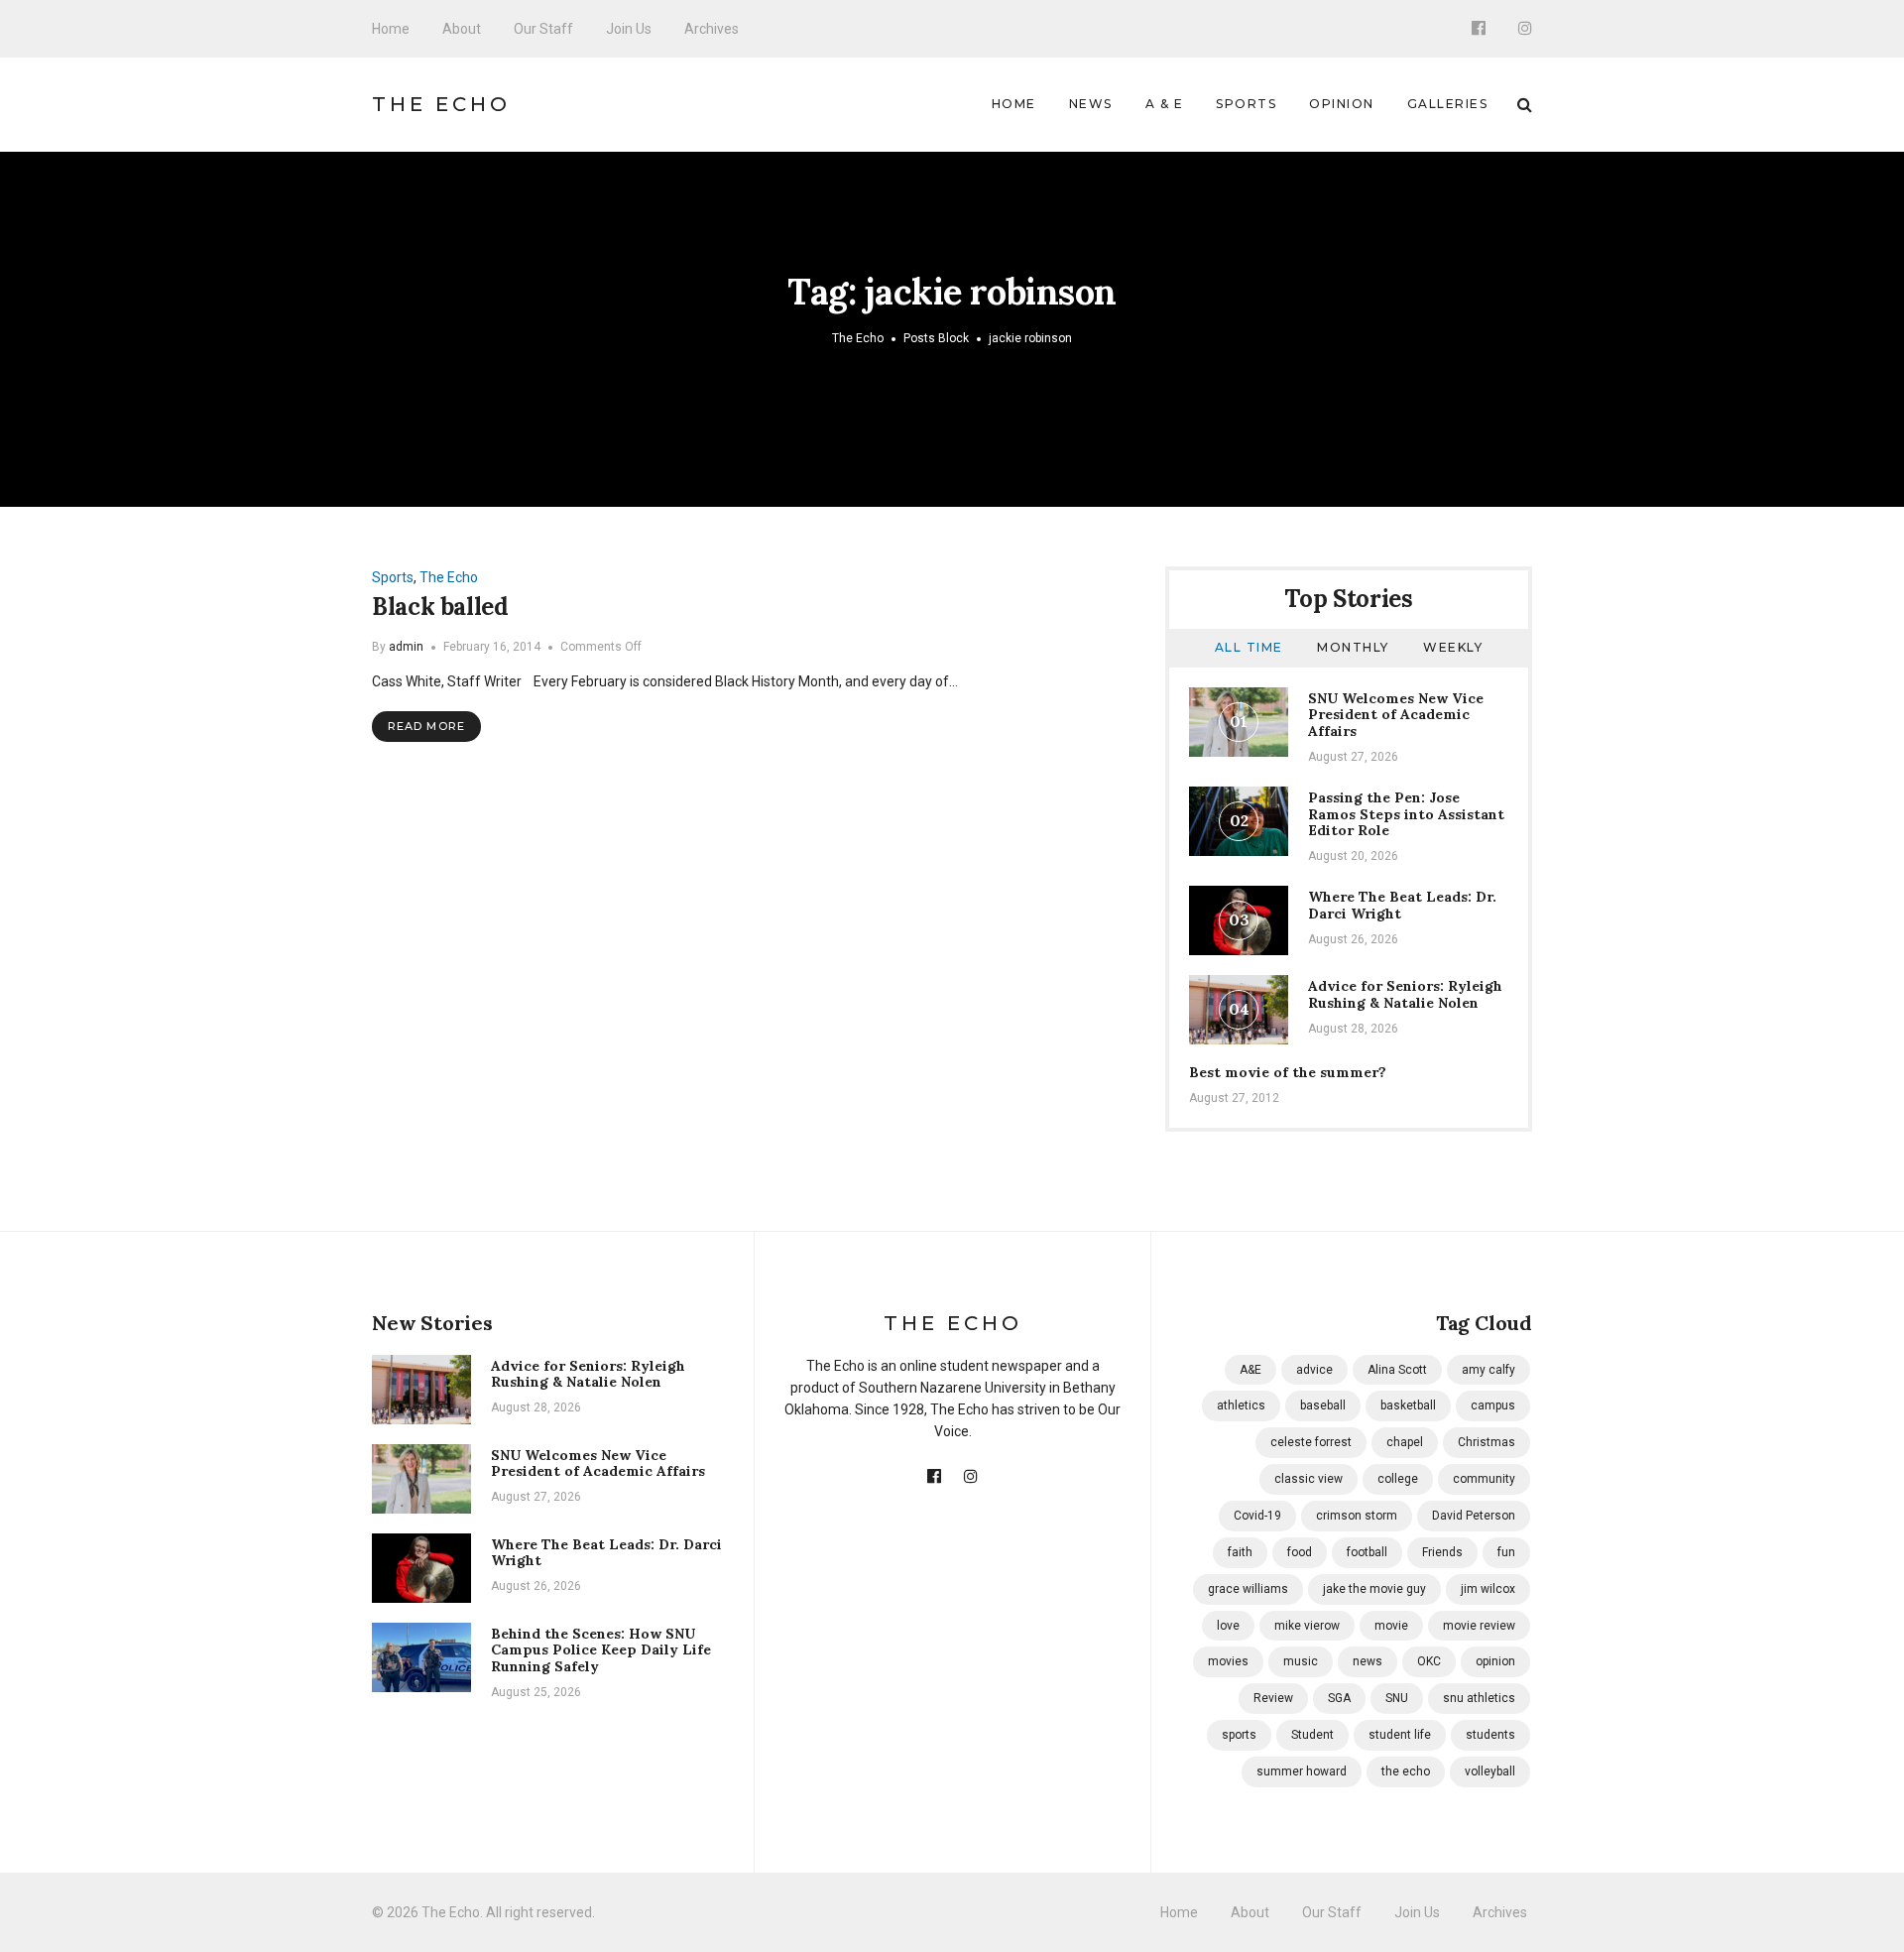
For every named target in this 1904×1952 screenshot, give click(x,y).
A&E (1250, 1370)
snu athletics (1479, 1698)
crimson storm (1357, 1516)
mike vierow (1307, 1626)
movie (1391, 1626)
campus (1493, 1405)
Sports (1246, 104)
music (1301, 1661)
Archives (712, 29)
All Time (1249, 647)
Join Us (629, 29)
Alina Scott (1397, 1370)
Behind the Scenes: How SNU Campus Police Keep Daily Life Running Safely (601, 1650)
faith (1240, 1552)
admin (406, 647)
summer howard (1302, 1771)
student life (1400, 1735)
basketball (1408, 1405)
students (1490, 1735)
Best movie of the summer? (1288, 1072)
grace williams (1248, 1589)
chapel (1405, 1442)
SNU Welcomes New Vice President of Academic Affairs (1396, 715)
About (462, 29)
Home (391, 29)
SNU (1397, 1698)
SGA (1339, 1698)
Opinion (1342, 104)
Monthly (1353, 647)
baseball (1323, 1405)
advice (1314, 1370)
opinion (1495, 1661)
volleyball (1490, 1771)
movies (1228, 1661)
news (1368, 1661)
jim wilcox (1488, 1589)
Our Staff (543, 29)
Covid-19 (1257, 1516)
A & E (1165, 104)
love (1228, 1626)
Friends (1442, 1552)
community (1484, 1479)
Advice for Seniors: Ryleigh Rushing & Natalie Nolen (1405, 994)
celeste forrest (1311, 1442)
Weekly (1453, 647)
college (1398, 1479)
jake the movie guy (1374, 1589)
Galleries (1448, 104)
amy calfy (1488, 1370)
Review (1273, 1698)
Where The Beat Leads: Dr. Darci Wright (1402, 905)
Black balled (440, 607)
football (1367, 1552)
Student (1312, 1735)
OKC (1429, 1661)
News (1091, 104)
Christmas (1487, 1442)
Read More (426, 726)
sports (1239, 1735)
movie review (1479, 1626)
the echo (1406, 1771)
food (1300, 1552)
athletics (1241, 1405)
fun (1506, 1552)
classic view (1309, 1479)
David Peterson (1474, 1516)
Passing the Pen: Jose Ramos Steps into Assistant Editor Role (1406, 814)
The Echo (441, 104)
